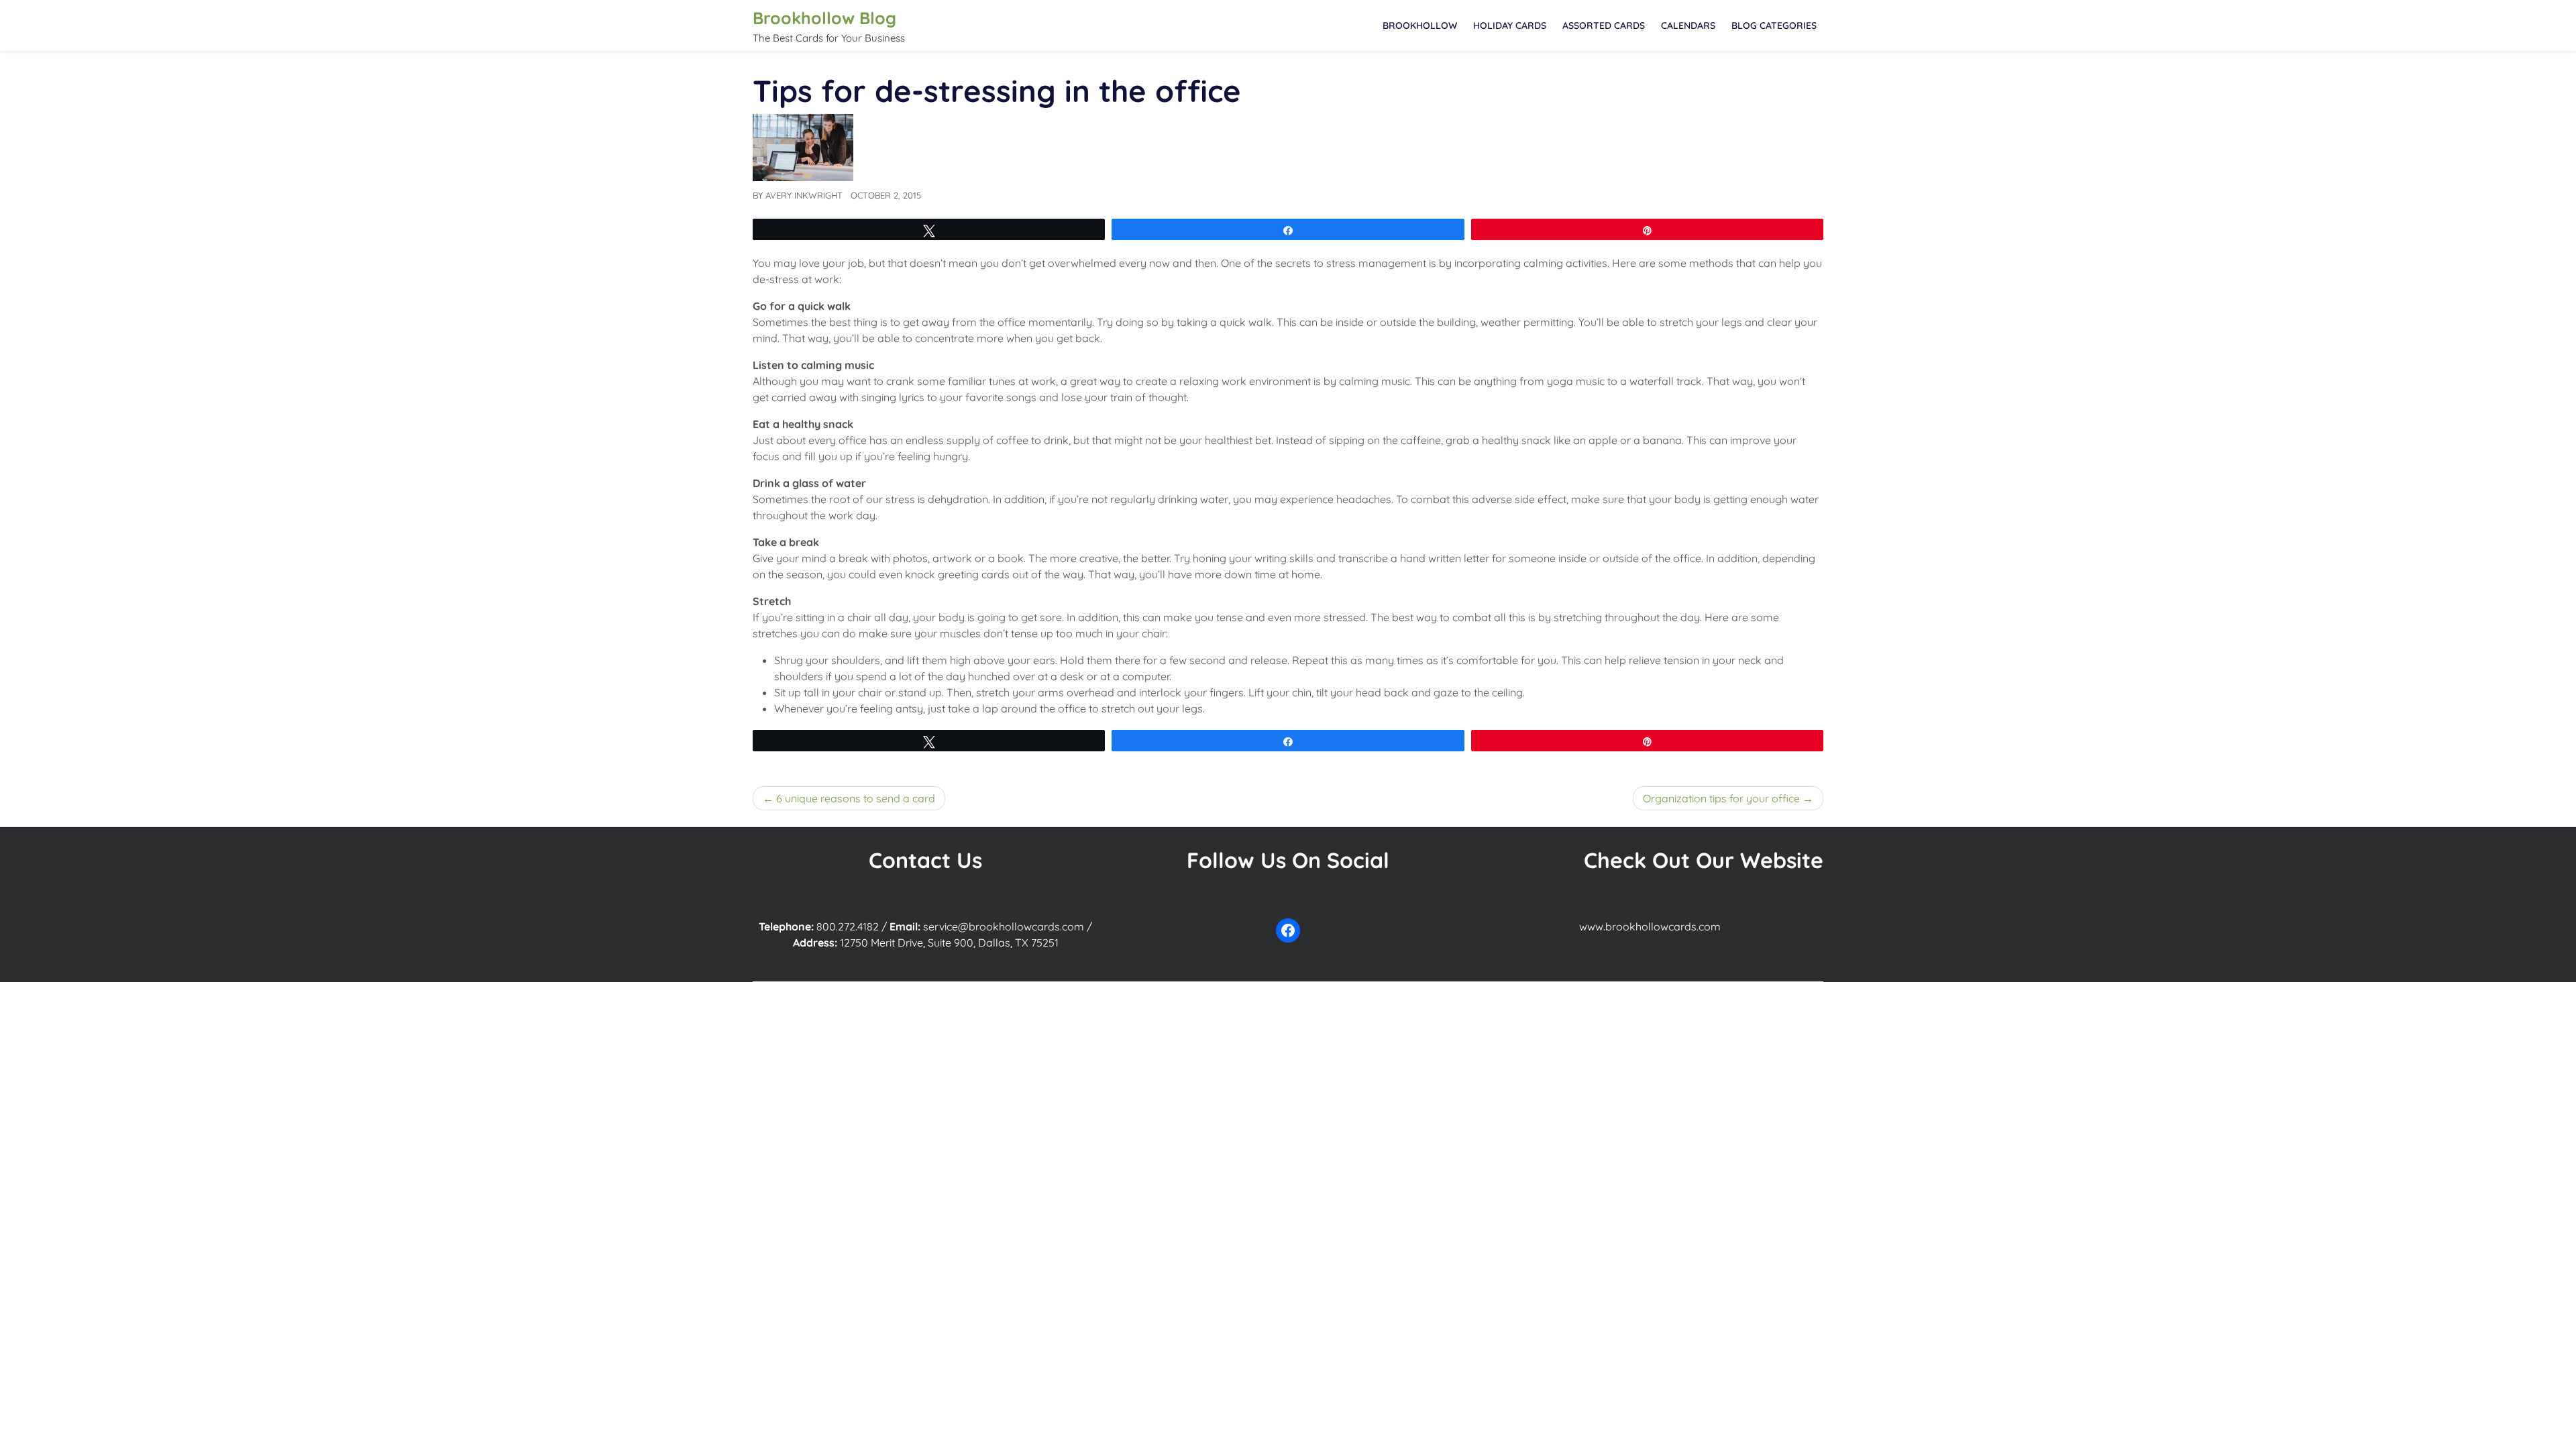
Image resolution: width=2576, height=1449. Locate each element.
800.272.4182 (848, 926)
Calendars (1688, 25)
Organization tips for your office (1721, 798)
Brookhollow (1420, 25)
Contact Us (925, 860)
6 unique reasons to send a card (856, 798)
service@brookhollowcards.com (1004, 926)
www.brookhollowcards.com (1650, 926)
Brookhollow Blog (824, 18)
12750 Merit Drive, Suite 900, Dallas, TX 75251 (949, 943)
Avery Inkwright (804, 195)
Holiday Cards (1510, 25)
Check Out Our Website (1704, 860)
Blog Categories (1774, 25)
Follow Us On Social (1288, 860)
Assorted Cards (1604, 25)
